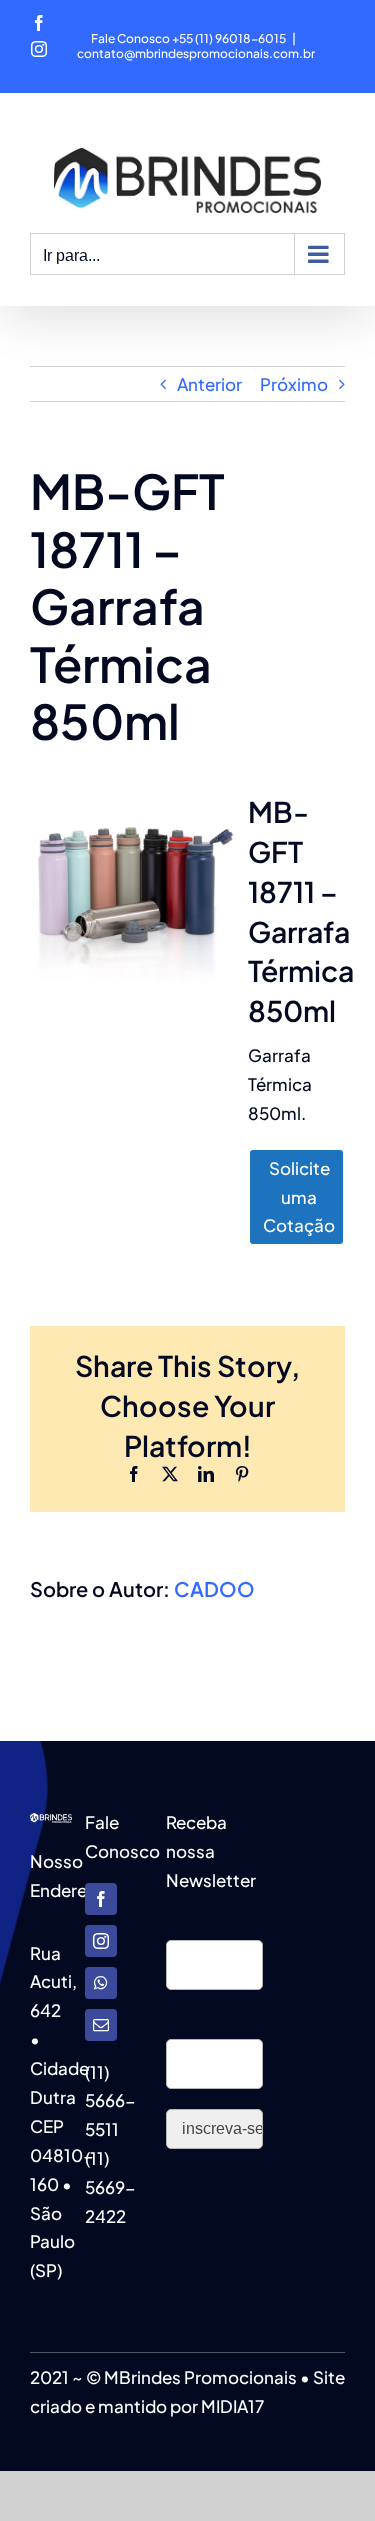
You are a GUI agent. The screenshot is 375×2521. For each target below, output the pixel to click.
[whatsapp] (101, 1983)
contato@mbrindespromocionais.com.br (196, 53)
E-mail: (195, 1925)
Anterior (209, 384)
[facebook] (101, 1899)
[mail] (101, 2025)
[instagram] (101, 1941)
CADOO (214, 1588)
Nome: (193, 2024)
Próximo (294, 384)
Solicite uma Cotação (299, 1197)
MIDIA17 (232, 2406)
